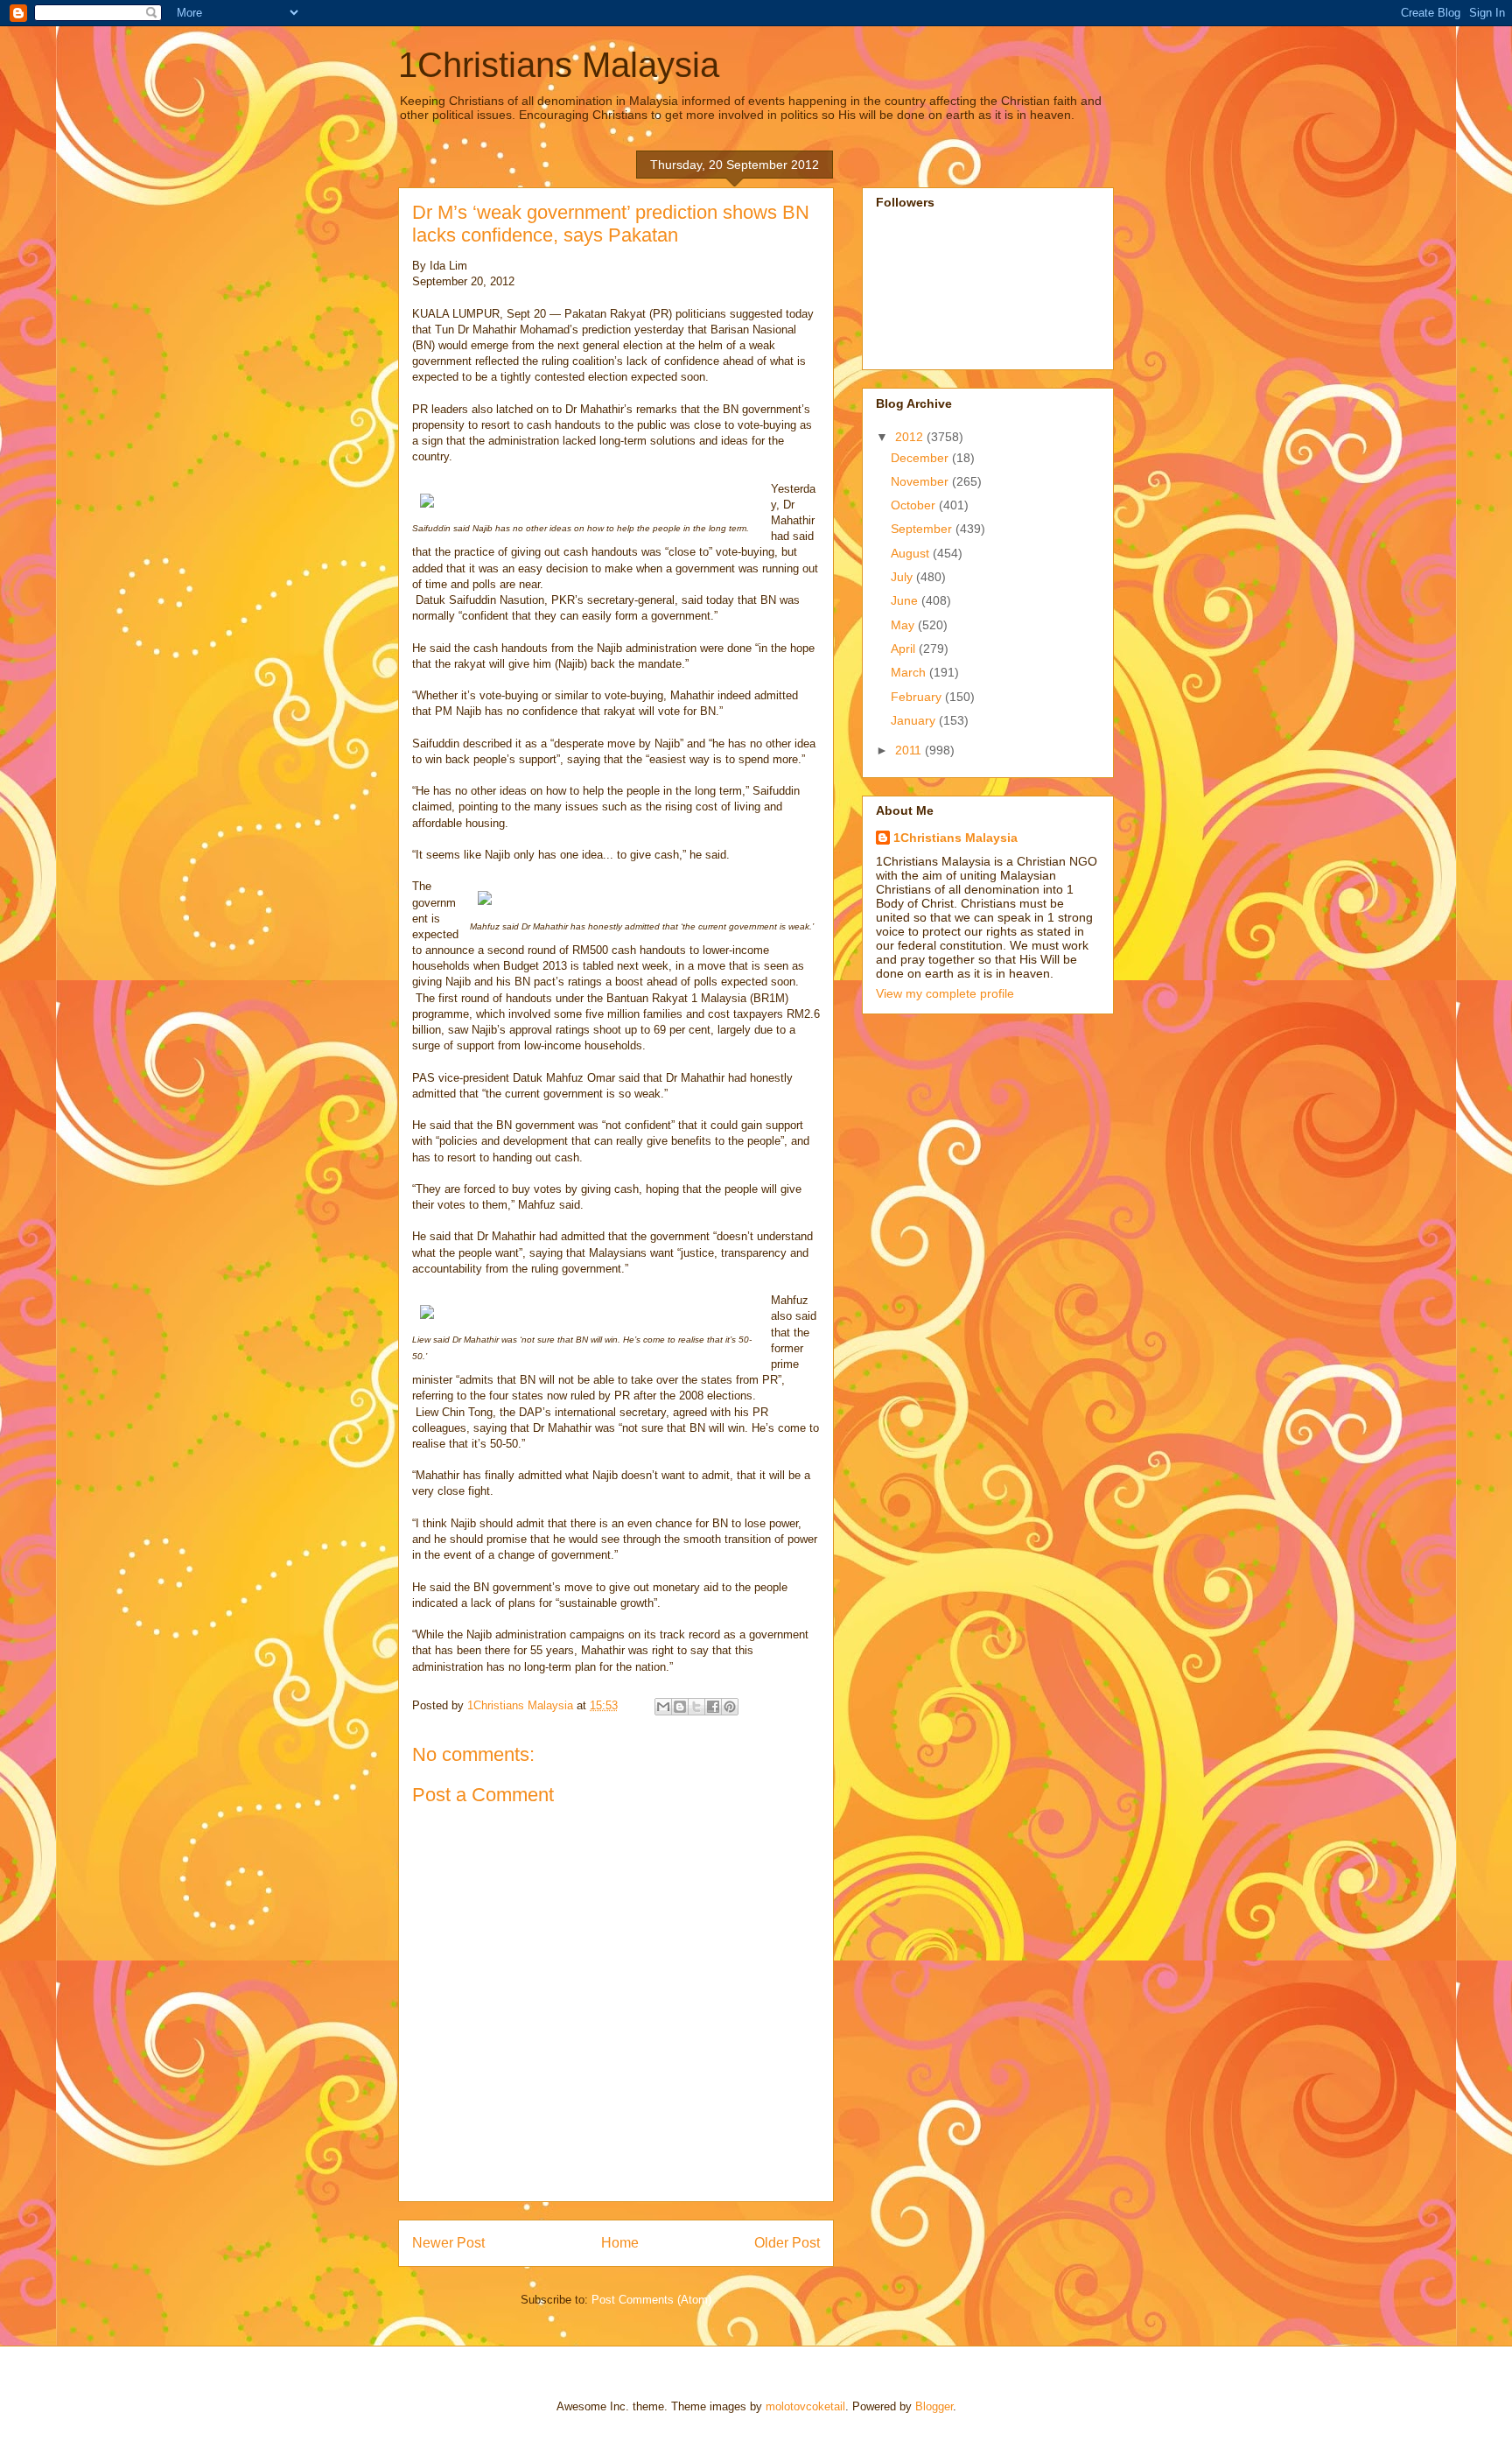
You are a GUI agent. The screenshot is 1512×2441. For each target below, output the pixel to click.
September (923, 529)
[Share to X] (696, 1707)
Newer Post (448, 2243)
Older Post (787, 2243)
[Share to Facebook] (713, 1707)
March (910, 672)
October (915, 505)
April (905, 649)
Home (620, 2243)
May (904, 625)
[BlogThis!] (680, 1707)
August (912, 553)
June (906, 600)
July (903, 577)
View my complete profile (945, 993)
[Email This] (663, 1707)
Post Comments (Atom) (651, 2300)
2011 (910, 750)
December (921, 458)
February (918, 697)
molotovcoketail (805, 2406)
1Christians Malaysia (559, 65)
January (915, 720)
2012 (911, 437)
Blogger (934, 2406)
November (921, 481)
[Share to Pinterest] (730, 1707)
